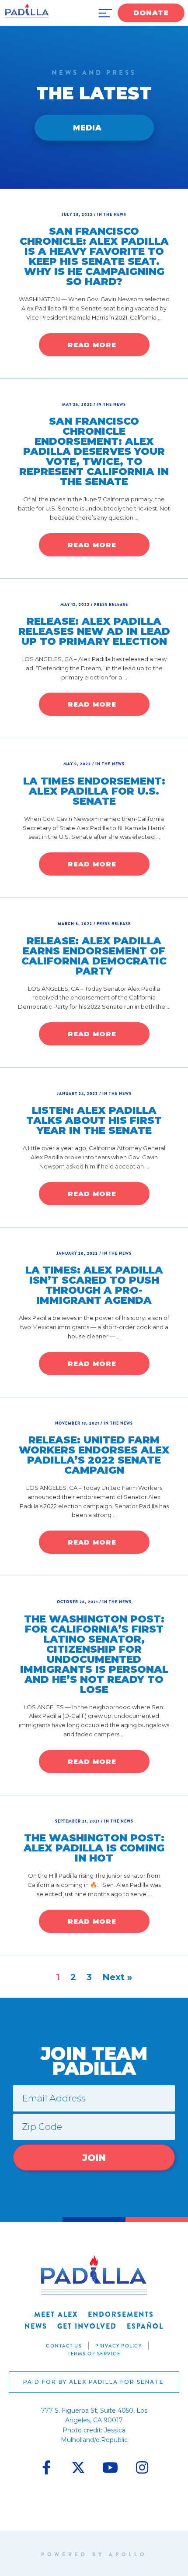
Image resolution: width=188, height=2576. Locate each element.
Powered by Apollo (94, 2555)
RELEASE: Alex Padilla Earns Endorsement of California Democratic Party (94, 956)
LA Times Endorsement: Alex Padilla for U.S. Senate (94, 791)
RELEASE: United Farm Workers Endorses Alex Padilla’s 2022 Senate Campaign (94, 1455)
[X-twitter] (78, 2467)
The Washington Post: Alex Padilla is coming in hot (94, 1848)
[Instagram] (142, 2467)
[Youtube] (110, 2467)
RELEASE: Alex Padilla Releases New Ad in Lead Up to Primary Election (94, 631)
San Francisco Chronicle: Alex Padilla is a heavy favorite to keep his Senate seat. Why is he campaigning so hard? (94, 256)
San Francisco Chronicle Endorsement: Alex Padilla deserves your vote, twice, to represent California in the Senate (94, 451)
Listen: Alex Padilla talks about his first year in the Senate (94, 1120)
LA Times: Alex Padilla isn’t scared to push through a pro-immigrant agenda (94, 1285)
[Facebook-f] (46, 2467)
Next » (117, 1977)
